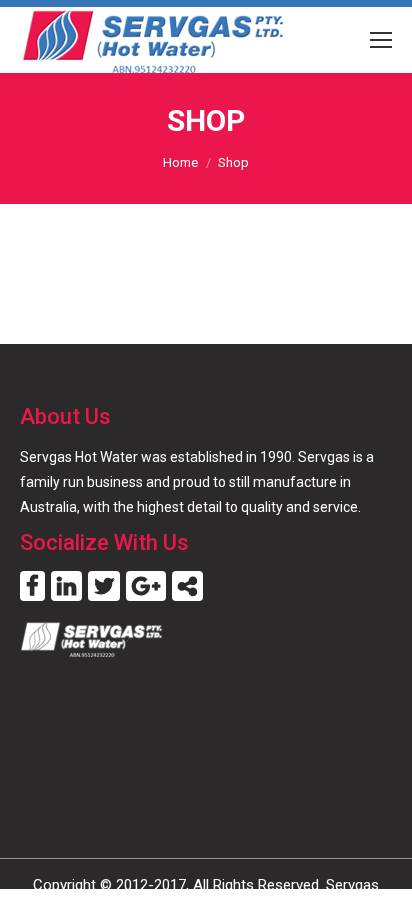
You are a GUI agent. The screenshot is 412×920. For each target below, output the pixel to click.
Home (180, 162)
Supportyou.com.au (267, 908)
